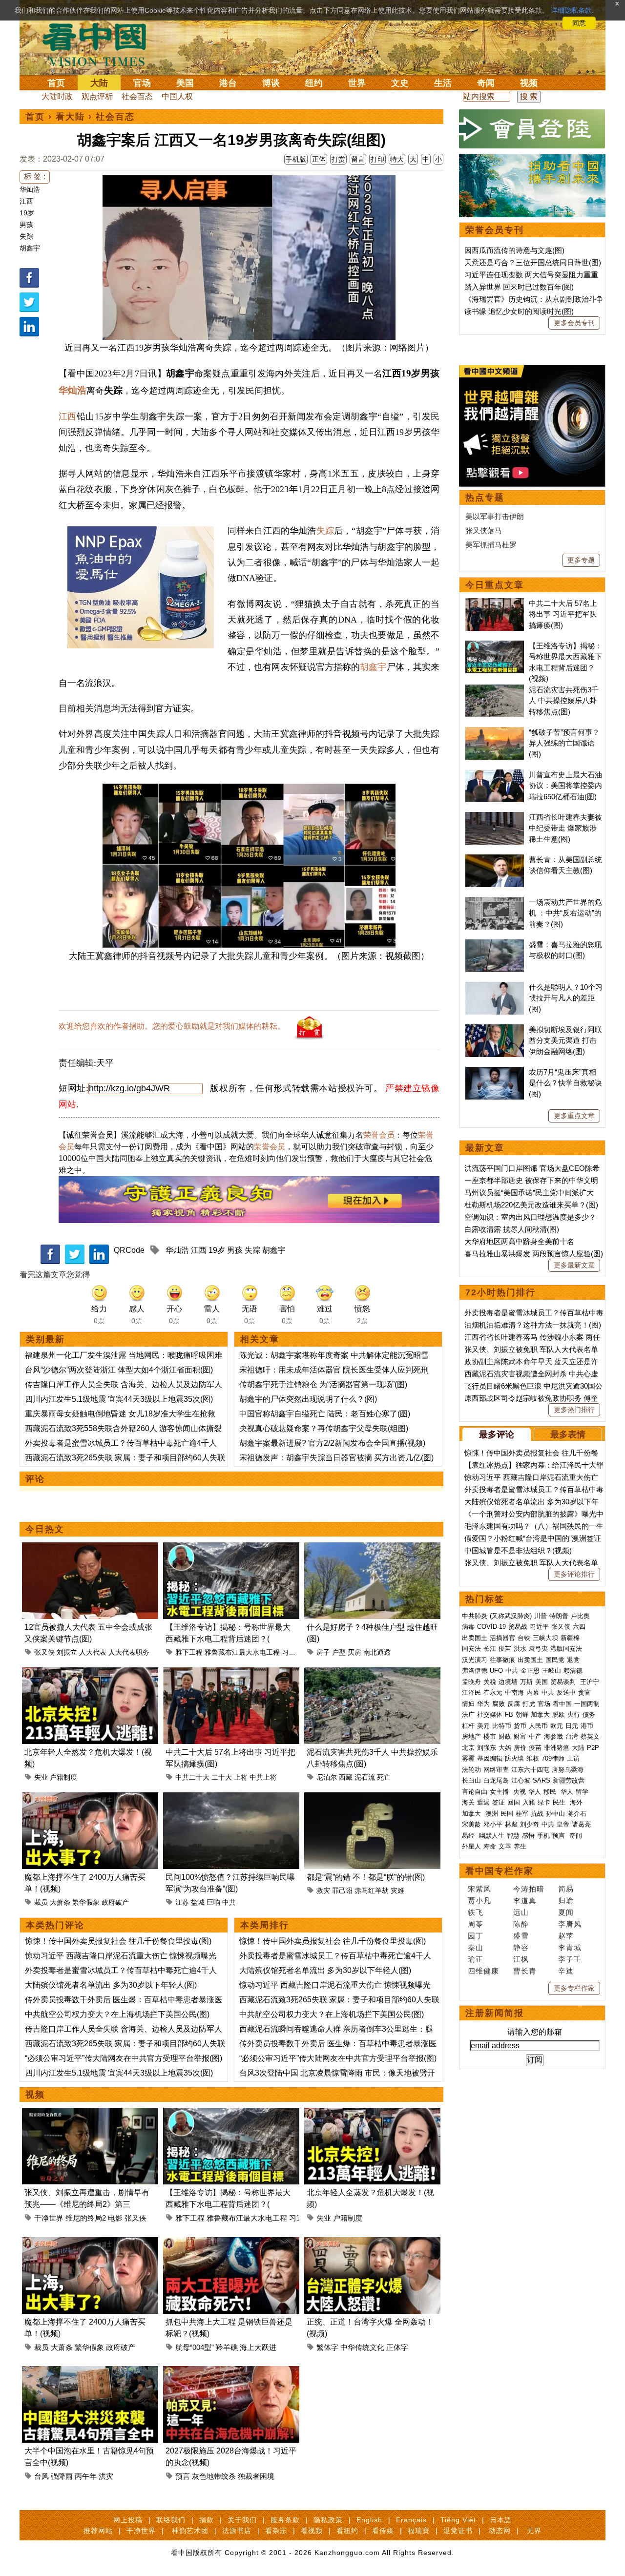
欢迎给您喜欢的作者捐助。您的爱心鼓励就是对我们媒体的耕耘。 (172, 1026)
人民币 (538, 1726)
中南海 (514, 1693)
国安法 (471, 1649)
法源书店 (237, 2531)
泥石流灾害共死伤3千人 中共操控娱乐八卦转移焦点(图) (564, 701)
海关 (468, 1802)
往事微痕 (502, 1660)
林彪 (511, 1824)
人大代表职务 (129, 1652)
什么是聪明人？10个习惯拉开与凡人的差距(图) (566, 998)
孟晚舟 (471, 1682)
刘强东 (487, 1748)
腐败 (499, 1704)
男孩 (26, 225)
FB (509, 1714)
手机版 (296, 159)
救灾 (323, 1890)
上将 (241, 1777)
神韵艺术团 (190, 2531)
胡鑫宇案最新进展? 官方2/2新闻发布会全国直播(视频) (332, 1443)
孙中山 (555, 1814)
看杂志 (276, 2531)
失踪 (26, 236)
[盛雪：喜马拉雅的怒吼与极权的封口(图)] (495, 945)
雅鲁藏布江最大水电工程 (242, 1652)
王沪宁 (590, 1682)
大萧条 (60, 1902)
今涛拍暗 (529, 1889)
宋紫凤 (479, 1889)
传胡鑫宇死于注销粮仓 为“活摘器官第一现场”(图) (323, 1384)
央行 (574, 1714)
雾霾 (468, 1758)
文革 (505, 1846)
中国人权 (177, 96)
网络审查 (496, 1770)
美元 (483, 1726)
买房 (354, 1652)
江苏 (182, 1902)
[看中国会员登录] (532, 129)
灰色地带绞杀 (214, 2476)
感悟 (528, 1836)
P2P (593, 1748)
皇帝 (563, 1824)
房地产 (471, 1736)
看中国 (100, 44)
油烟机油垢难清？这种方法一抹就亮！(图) (533, 1325)
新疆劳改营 (569, 1780)
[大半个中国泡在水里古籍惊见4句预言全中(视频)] (90, 2372)
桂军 (522, 1814)
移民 (550, 1792)
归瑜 (566, 1901)
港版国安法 (566, 1649)
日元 (572, 1726)
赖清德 (573, 1671)
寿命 (490, 1846)
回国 (514, 1802)
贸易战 (518, 1627)
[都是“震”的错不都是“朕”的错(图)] (372, 1798)
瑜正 (476, 1959)
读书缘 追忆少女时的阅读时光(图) (519, 311)
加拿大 (540, 1714)
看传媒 (383, 2531)
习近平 (292, 1652)
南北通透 (377, 1652)
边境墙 (508, 1682)
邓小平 (493, 1824)
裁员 (41, 1902)
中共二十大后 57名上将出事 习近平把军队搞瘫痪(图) (563, 614)
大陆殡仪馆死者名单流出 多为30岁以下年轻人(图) (111, 1985)
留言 (358, 159)
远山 (521, 1912)
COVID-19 (491, 1627)
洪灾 (106, 2476)
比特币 (502, 1726)
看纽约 (347, 2531)
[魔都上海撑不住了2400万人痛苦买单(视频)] (90, 1798)
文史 (400, 83)
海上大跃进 (258, 2347)
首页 (56, 83)
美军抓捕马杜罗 (491, 545)
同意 (579, 23)
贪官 (584, 1693)
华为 (483, 1704)
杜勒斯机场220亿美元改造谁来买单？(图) (531, 1205)
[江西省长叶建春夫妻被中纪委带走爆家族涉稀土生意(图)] (495, 817)
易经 (469, 1836)
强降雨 (62, 2476)
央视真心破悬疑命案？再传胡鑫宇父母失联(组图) (324, 1428)
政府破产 (115, 1902)
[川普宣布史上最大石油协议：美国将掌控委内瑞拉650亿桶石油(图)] (495, 775)
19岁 (27, 213)
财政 (505, 1736)
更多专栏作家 (574, 1988)
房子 (323, 1652)
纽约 (314, 83)
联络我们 (171, 2520)
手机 (543, 1836)
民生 (560, 1802)
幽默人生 (492, 1836)
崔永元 (493, 1693)
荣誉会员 (379, 1135)
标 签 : (35, 177)
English (369, 2520)
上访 (573, 1758)
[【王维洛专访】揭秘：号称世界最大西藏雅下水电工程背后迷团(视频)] (231, 1548)
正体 (319, 159)
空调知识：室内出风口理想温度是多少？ (530, 1217)
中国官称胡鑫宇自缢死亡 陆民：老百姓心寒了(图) (325, 1414)
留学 (582, 1792)
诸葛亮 (581, 1824)
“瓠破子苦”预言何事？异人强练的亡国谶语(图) (564, 743)
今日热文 (45, 1529)
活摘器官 (502, 1638)
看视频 (312, 2531)
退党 (573, 1660)
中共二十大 (192, 1777)
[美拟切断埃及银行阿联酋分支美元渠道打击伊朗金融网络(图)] (495, 1029)
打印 (377, 159)
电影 (115, 2218)
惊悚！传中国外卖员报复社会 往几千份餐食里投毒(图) (118, 1941)
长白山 (471, 1780)
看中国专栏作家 (500, 1871)
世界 (357, 83)
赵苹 (566, 1936)
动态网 (500, 2531)
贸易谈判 (564, 1682)
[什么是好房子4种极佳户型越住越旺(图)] (372, 1548)
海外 (577, 1802)
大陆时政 (57, 96)
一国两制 (587, 1704)
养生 (520, 1846)
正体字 (397, 2347)
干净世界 (49, 2218)
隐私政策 (328, 2520)
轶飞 (476, 1912)
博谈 (271, 83)
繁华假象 (86, 1902)
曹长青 (525, 1971)
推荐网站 (98, 2531)
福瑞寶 (419, 2531)
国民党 (555, 1660)
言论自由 (475, 1792)
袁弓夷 (538, 1649)
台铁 (524, 1638)
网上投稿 (128, 2520)
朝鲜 (522, 1714)
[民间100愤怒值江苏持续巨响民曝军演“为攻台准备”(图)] (231, 1798)
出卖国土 (475, 1638)
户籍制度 (63, 1777)
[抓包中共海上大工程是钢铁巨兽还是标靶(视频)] (231, 2243)
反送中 (566, 1693)
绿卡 (544, 1802)
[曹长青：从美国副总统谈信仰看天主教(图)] (495, 860)
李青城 (570, 1947)
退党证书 (458, 2531)
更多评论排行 (574, 1574)
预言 (183, 2476)
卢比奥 (580, 1616)
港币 (587, 1726)
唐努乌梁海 (568, 1770)
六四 (579, 1627)
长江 (490, 1649)
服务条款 (285, 2520)
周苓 (476, 1924)
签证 (499, 1802)
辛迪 (566, 1971)
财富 (520, 1736)
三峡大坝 (545, 1638)
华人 (535, 1792)
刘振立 (67, 1652)
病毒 (468, 1627)
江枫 (521, 1959)
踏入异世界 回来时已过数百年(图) (519, 287)
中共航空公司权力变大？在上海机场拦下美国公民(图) (117, 2014)
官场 (142, 83)
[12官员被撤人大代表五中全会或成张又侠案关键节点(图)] (90, 1548)
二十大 (222, 1777)
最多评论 (497, 1434)
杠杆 (468, 1726)
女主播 (500, 1792)
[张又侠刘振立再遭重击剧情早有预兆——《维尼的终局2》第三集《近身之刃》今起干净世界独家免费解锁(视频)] (90, 2113)
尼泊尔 (327, 1777)
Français (411, 2520)
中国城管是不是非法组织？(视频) (518, 1550)
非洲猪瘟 (557, 1748)
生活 (443, 83)
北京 (468, 1748)
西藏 (346, 1777)
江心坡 (521, 1780)
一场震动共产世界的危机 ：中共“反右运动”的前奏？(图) (565, 913)
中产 (535, 1736)
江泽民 (471, 1693)
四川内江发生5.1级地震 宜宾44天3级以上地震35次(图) (119, 1399)
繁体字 (327, 2347)
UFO (496, 1671)
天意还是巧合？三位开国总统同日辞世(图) (533, 262)
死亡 (384, 1777)
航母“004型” (195, 2347)
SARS (542, 1780)
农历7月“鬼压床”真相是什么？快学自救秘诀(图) (565, 1083)
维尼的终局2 (86, 2218)
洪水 (520, 1649)
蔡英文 (590, 1736)
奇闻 (486, 83)
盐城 (198, 1902)
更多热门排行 (574, 1410)
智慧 (513, 1836)
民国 (507, 1814)
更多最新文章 (574, 1265)
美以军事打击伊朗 (495, 516)
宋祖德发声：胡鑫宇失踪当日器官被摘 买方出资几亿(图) (336, 1458)
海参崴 (553, 1736)
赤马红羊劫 (372, 1890)
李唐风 (570, 1924)
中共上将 (263, 1777)
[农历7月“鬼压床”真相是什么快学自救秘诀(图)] (495, 1072)
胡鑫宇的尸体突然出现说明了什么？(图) (308, 1399)
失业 (41, 1777)
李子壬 (570, 1959)
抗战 (537, 1814)
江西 (26, 201)
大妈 (505, 1748)
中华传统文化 (362, 2347)
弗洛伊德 (475, 1671)
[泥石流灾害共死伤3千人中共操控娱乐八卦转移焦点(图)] (372, 1673)
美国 (185, 83)
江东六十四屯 (530, 1770)
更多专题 (581, 560)
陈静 (521, 1924)
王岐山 (552, 1671)
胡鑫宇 (30, 248)
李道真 (525, 1901)
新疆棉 (570, 1638)
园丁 (476, 1936)
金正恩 (530, 1671)
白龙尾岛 (496, 1780)
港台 (228, 83)
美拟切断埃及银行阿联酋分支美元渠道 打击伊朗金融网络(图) (565, 1040)
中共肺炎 (475, 1616)
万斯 (526, 1682)
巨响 (213, 1902)
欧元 (557, 1726)
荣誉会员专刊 (495, 230)
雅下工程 (189, 1652)
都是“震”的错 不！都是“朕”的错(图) (366, 1877)
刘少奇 (530, 1824)
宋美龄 (471, 1824)
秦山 (476, 1947)
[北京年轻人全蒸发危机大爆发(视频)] (90, 1673)
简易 (566, 1889)
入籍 (529, 1802)
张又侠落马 (484, 530)
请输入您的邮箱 (535, 2032)
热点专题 (485, 498)
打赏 (338, 159)
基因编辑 (490, 1758)
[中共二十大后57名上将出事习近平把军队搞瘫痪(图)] (231, 1673)
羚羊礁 (227, 2347)
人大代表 (93, 1652)
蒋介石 (578, 1814)
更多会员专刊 (574, 323)
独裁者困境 (256, 2476)
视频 (529, 83)
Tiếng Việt (458, 2520)
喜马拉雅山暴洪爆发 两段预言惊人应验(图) (534, 1254)
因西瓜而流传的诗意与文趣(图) (514, 250)
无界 (534, 2531)
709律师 (553, 1758)
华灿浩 (30, 189)
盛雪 (521, 1936)
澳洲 (492, 1814)
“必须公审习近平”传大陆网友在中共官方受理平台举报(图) (124, 2058)
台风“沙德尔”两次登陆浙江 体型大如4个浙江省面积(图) (119, 1370)
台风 (42, 2476)
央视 (520, 1792)
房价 (520, 1748)
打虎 (529, 1704)
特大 (397, 159)
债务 (589, 1714)
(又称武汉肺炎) (511, 1616)
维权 (533, 1758)
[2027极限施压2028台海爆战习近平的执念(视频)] (231, 2372)
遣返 (483, 1802)
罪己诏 (342, 1890)
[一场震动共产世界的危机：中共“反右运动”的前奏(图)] (495, 902)
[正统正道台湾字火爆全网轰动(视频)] (372, 2243)
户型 (339, 1652)
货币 (520, 1726)
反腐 (514, 1704)
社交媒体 (490, 1714)
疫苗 (505, 1649)
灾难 (397, 1890)
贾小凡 (479, 1901)
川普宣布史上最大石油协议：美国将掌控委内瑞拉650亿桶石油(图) (565, 786)
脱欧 (559, 1714)
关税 (490, 1682)
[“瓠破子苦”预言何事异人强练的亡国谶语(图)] (495, 732)
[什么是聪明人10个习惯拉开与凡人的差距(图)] (495, 987)
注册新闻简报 (495, 2013)
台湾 (572, 1736)
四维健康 (483, 1971)
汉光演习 (475, 1660)
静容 (521, 1947)
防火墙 (514, 1758)
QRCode (129, 1250)
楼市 (490, 1736)
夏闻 (566, 1912)
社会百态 (137, 96)
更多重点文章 (574, 1116)
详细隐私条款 (571, 10)
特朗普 (559, 1616)
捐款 (207, 2520)
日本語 (501, 2520)
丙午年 (86, 2476)
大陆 (99, 83)
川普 (541, 1616)
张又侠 (44, 1652)
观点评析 (97, 96)
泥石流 (365, 1777)
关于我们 (242, 2520)
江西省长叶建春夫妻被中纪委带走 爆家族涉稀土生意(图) (565, 828)
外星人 (471, 1846)
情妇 (468, 1704)
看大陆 (70, 117)
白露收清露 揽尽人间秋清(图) (512, 1229)
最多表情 (568, 1434)
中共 (229, 1902)
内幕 (533, 1693)
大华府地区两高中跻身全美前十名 (519, 1241)
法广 (468, 1714)
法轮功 (471, 1770)
